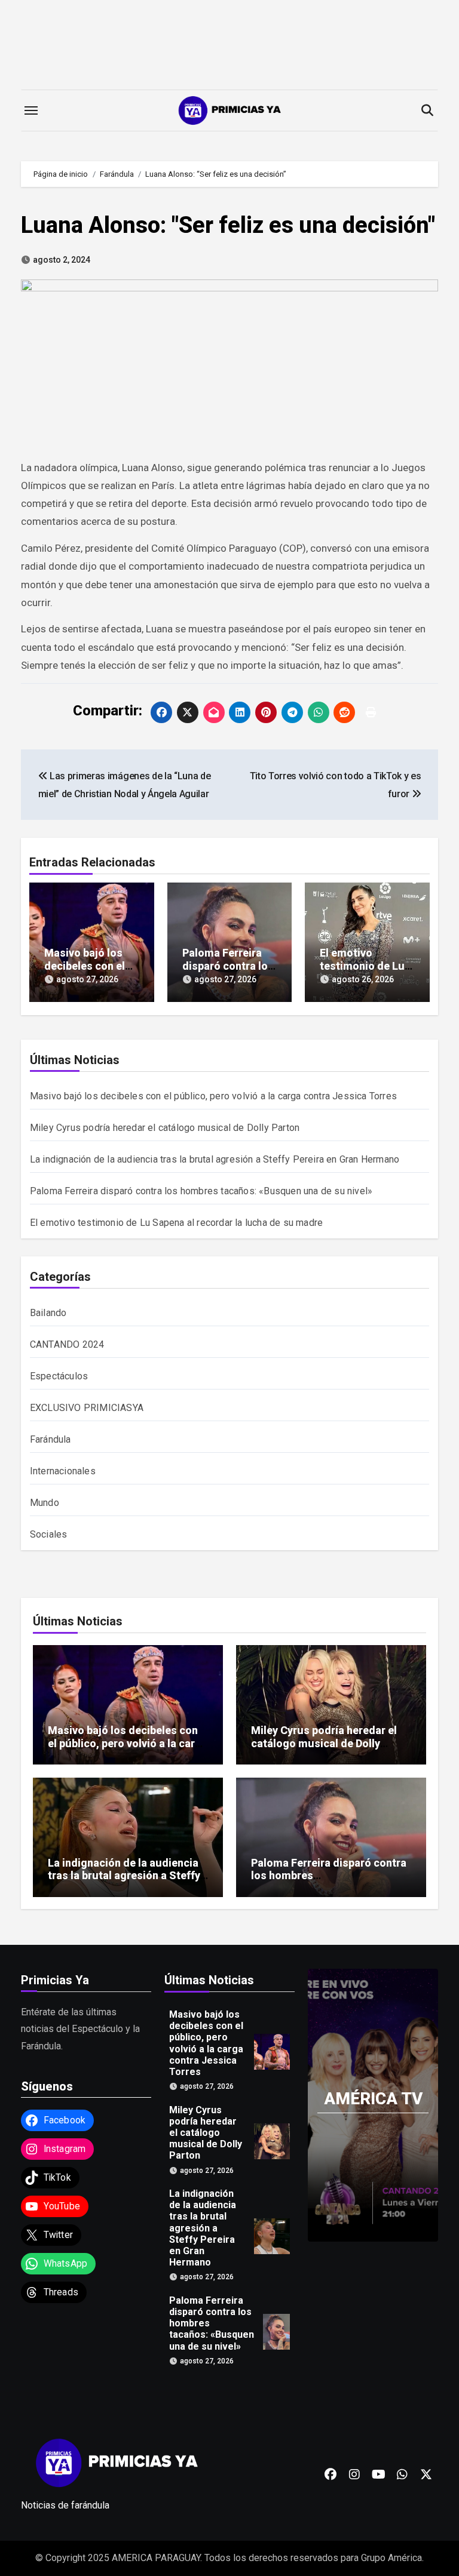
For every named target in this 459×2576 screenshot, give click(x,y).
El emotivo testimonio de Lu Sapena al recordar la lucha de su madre (176, 1223)
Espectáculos (59, 1376)
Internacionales (63, 1471)
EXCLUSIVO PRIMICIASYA (87, 1408)
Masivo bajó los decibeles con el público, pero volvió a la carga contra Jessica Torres (213, 1096)
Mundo (45, 1503)
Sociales (49, 1534)
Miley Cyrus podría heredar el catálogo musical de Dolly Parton (165, 1128)
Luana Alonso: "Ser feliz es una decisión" (228, 225)
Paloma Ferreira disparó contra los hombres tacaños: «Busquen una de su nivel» (201, 1191)
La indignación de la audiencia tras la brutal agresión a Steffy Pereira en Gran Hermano (215, 1159)
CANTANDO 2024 (67, 1344)
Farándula (51, 1439)
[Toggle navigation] (31, 110)
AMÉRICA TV (373, 2099)
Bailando (48, 1313)
